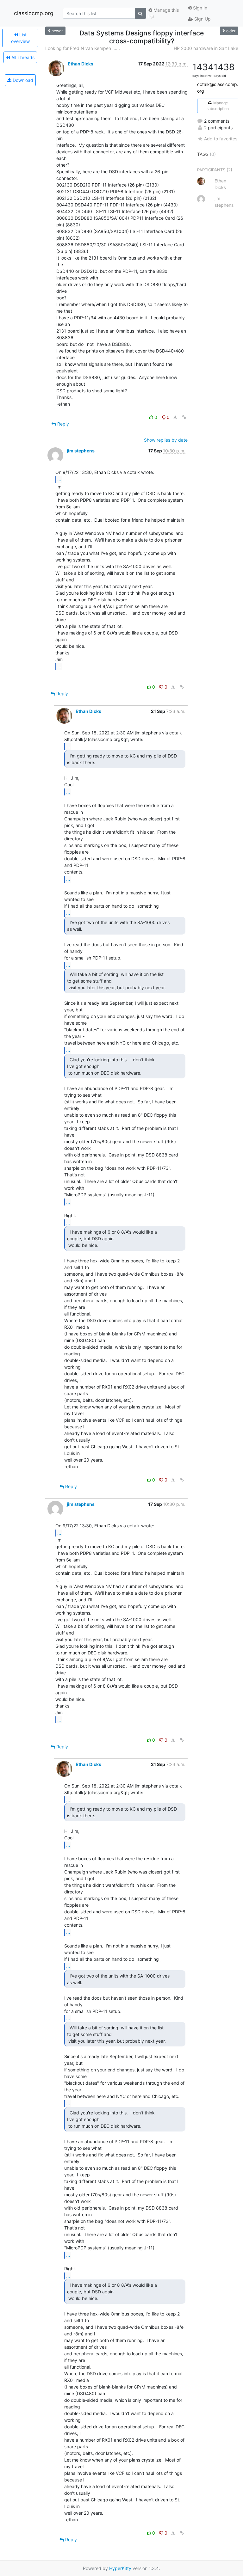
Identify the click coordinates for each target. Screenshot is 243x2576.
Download (22, 80)
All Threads (22, 57)
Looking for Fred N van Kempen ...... (83, 48)
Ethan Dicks (81, 64)
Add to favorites (221, 139)
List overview (20, 38)
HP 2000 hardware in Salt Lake (206, 48)
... (59, 479)
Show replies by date (166, 440)
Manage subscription (218, 106)
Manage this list (164, 13)
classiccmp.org (34, 13)
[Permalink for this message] (184, 417)
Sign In (199, 8)
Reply (62, 424)
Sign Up (202, 19)
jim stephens (81, 451)
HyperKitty (120, 2568)
